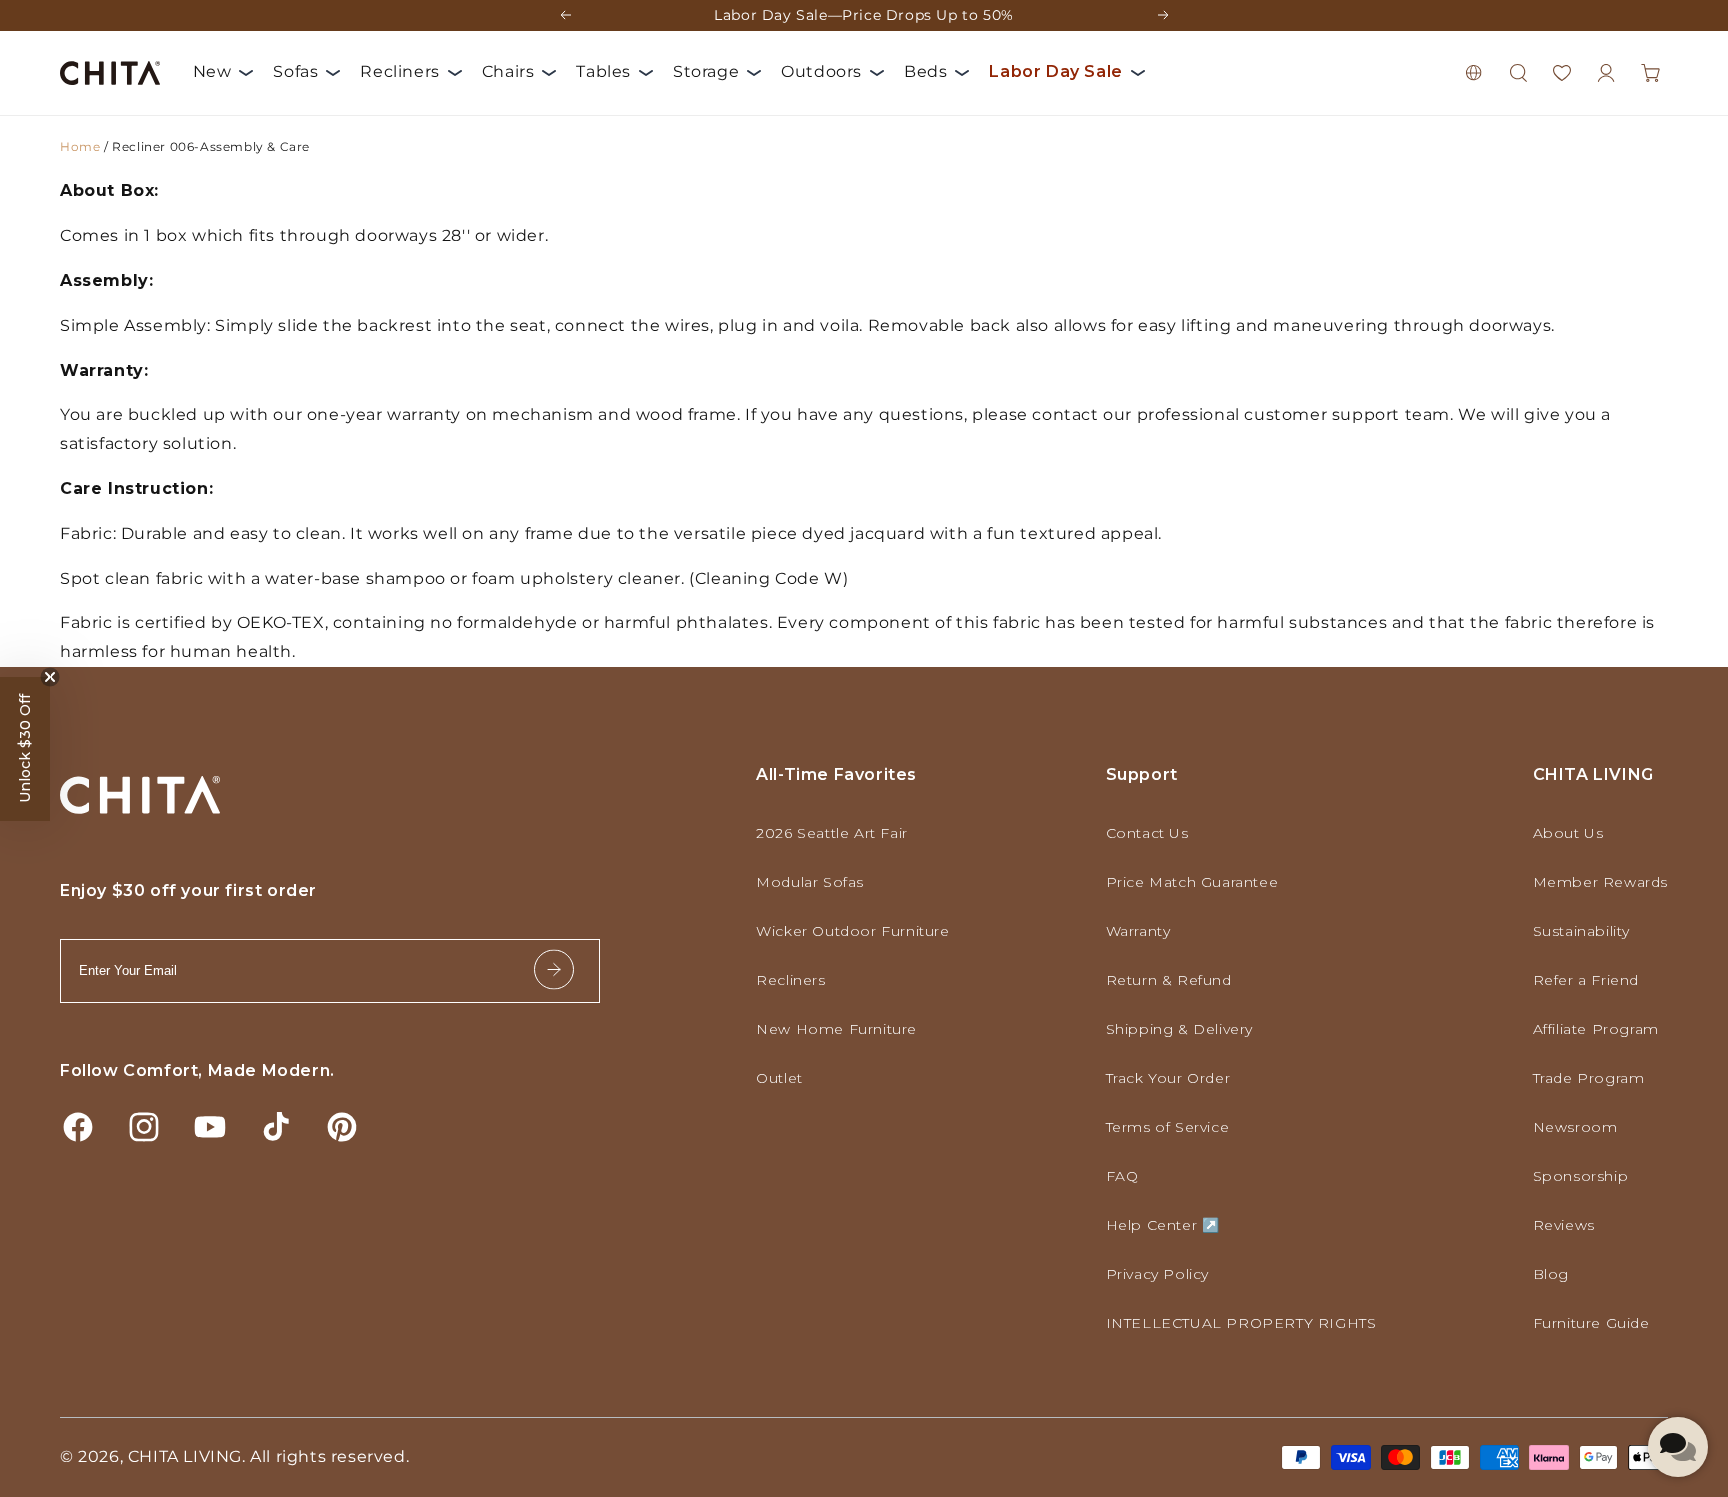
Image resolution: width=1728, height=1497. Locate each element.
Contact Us (1147, 833)
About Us (1568, 833)
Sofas (295, 71)
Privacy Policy (1157, 1274)
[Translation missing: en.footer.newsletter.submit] (554, 970)
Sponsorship (1581, 1176)
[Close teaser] (50, 677)
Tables (603, 71)
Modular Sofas (810, 882)
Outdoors (821, 71)
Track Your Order (1168, 1078)
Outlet (779, 1078)
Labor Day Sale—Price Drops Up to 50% (864, 15)
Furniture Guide (1591, 1323)
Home (80, 146)
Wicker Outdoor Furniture (852, 931)
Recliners (399, 71)
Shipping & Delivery (1179, 1029)
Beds (925, 71)
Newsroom (1575, 1127)
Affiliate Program (1596, 1029)
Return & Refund (1169, 980)
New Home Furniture (836, 1029)
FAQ (1122, 1176)
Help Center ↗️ (1163, 1225)
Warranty (1138, 931)
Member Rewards (1600, 882)
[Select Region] (1474, 73)
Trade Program (1589, 1078)
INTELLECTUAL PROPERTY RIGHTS (1241, 1323)
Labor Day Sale (1055, 71)
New (212, 71)
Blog (1551, 1274)
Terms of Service (1168, 1127)
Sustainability (1581, 931)
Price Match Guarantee (1192, 882)
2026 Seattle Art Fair (832, 833)
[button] (1518, 73)
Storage (706, 71)
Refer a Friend (1586, 980)
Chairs (508, 71)
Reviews (1564, 1225)
